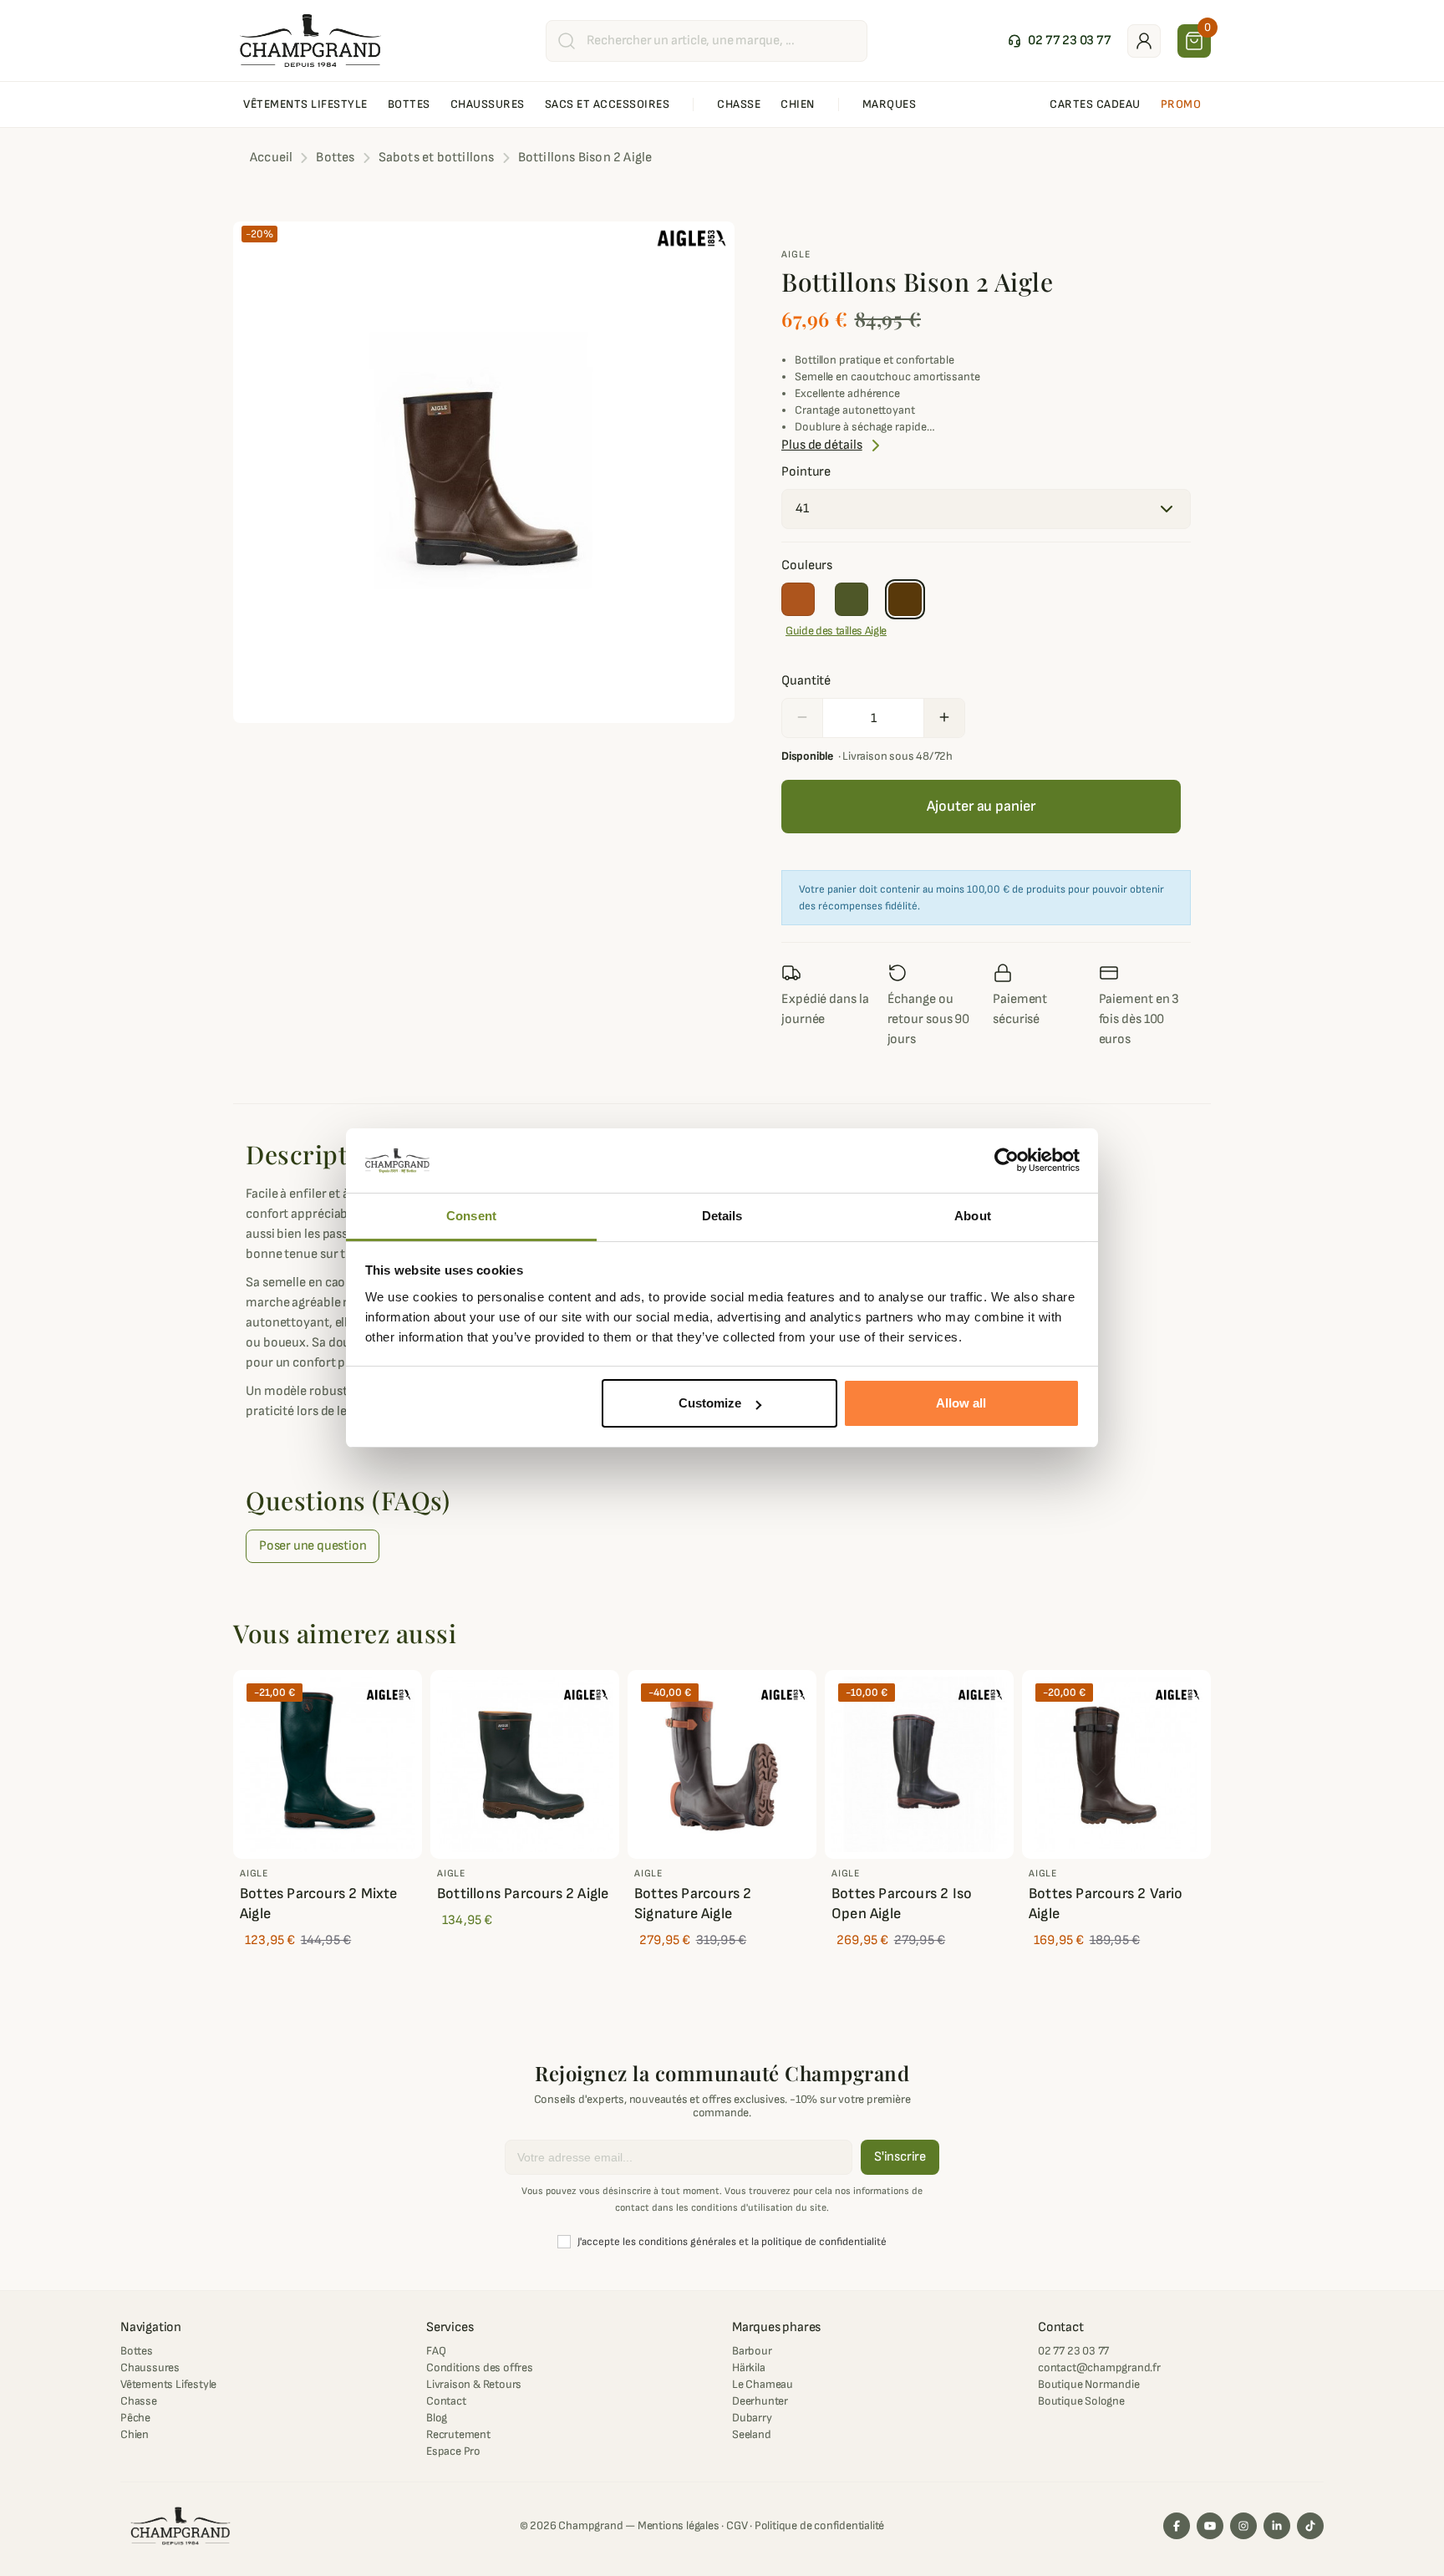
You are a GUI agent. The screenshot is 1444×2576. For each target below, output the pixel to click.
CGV (737, 2525)
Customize (710, 1403)
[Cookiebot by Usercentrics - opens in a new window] (1007, 1161)
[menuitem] (305, 104)
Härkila (749, 2367)
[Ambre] (798, 599)
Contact (446, 2401)
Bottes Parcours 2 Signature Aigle (693, 1904)
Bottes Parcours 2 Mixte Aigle (319, 1904)
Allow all (961, 1403)
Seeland (752, 2434)
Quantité (806, 681)
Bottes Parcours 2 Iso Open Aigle (902, 1904)
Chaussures (150, 2367)
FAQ (436, 2351)
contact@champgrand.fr (1099, 2367)
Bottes (137, 2351)
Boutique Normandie (1088, 2384)
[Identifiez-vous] (1144, 41)
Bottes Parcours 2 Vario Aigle (1106, 1904)
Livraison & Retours (474, 2384)
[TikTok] (1310, 2526)
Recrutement (458, 2434)
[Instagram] (1243, 2526)
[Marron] (905, 599)
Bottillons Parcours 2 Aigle (523, 1894)
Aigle (796, 255)
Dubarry (752, 2418)
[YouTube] (1210, 2526)
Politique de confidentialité (819, 2525)
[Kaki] (852, 599)
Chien (135, 2434)
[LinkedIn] (1277, 2526)
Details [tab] (722, 1216)
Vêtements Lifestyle (168, 2384)
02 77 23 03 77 (1073, 2351)
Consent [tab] (471, 1216)
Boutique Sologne (1081, 2401)
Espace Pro (453, 2451)
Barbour (752, 2351)
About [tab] (973, 1216)
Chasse (139, 2401)
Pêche (135, 2418)
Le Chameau (763, 2384)
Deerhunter (760, 2401)
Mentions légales (679, 2525)
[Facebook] (1177, 2526)
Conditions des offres (480, 2367)
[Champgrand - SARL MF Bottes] (310, 40)
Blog (437, 2418)
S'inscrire (900, 2157)
